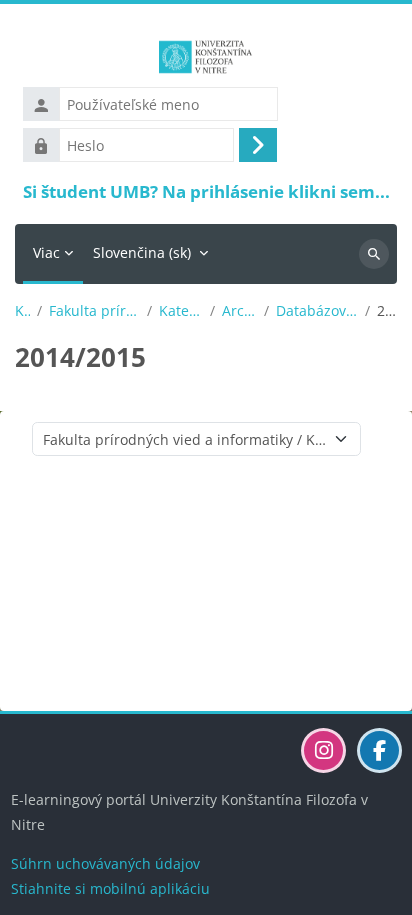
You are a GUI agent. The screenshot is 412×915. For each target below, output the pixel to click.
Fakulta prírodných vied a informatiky (94, 311)
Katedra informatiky (181, 311)
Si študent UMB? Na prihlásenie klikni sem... (206, 191)
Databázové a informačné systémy (317, 311)
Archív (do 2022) (239, 311)
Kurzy (22, 311)
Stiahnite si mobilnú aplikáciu (110, 888)
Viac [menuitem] (46, 252)
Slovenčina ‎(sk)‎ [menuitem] (142, 252)
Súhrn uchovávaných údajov (105, 863)
